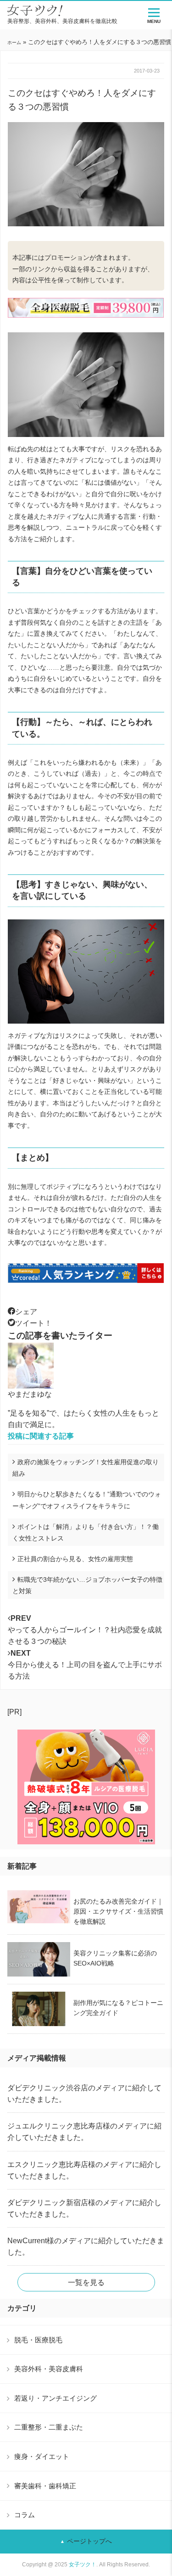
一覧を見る (86, 2282)
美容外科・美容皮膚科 (49, 2369)
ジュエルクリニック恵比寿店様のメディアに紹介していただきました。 (84, 2132)
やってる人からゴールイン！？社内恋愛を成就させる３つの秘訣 (85, 1630)
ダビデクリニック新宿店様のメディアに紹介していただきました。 (84, 2208)
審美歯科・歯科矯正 (45, 2486)
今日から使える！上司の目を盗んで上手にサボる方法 (85, 1665)
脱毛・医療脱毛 (38, 2340)
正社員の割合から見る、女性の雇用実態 (75, 1559)
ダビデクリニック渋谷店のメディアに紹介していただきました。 (84, 2094)
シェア (26, 1312)
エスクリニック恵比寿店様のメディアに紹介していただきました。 (84, 2170)
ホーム (14, 42)
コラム (25, 2515)
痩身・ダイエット (42, 2456)
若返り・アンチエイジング (55, 2398)
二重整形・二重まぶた (49, 2427)
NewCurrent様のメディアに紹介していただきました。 (86, 2246)
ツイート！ (33, 1323)
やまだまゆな (30, 1394)
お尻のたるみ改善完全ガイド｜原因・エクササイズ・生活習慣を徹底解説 (118, 1911)
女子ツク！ (83, 2565)
